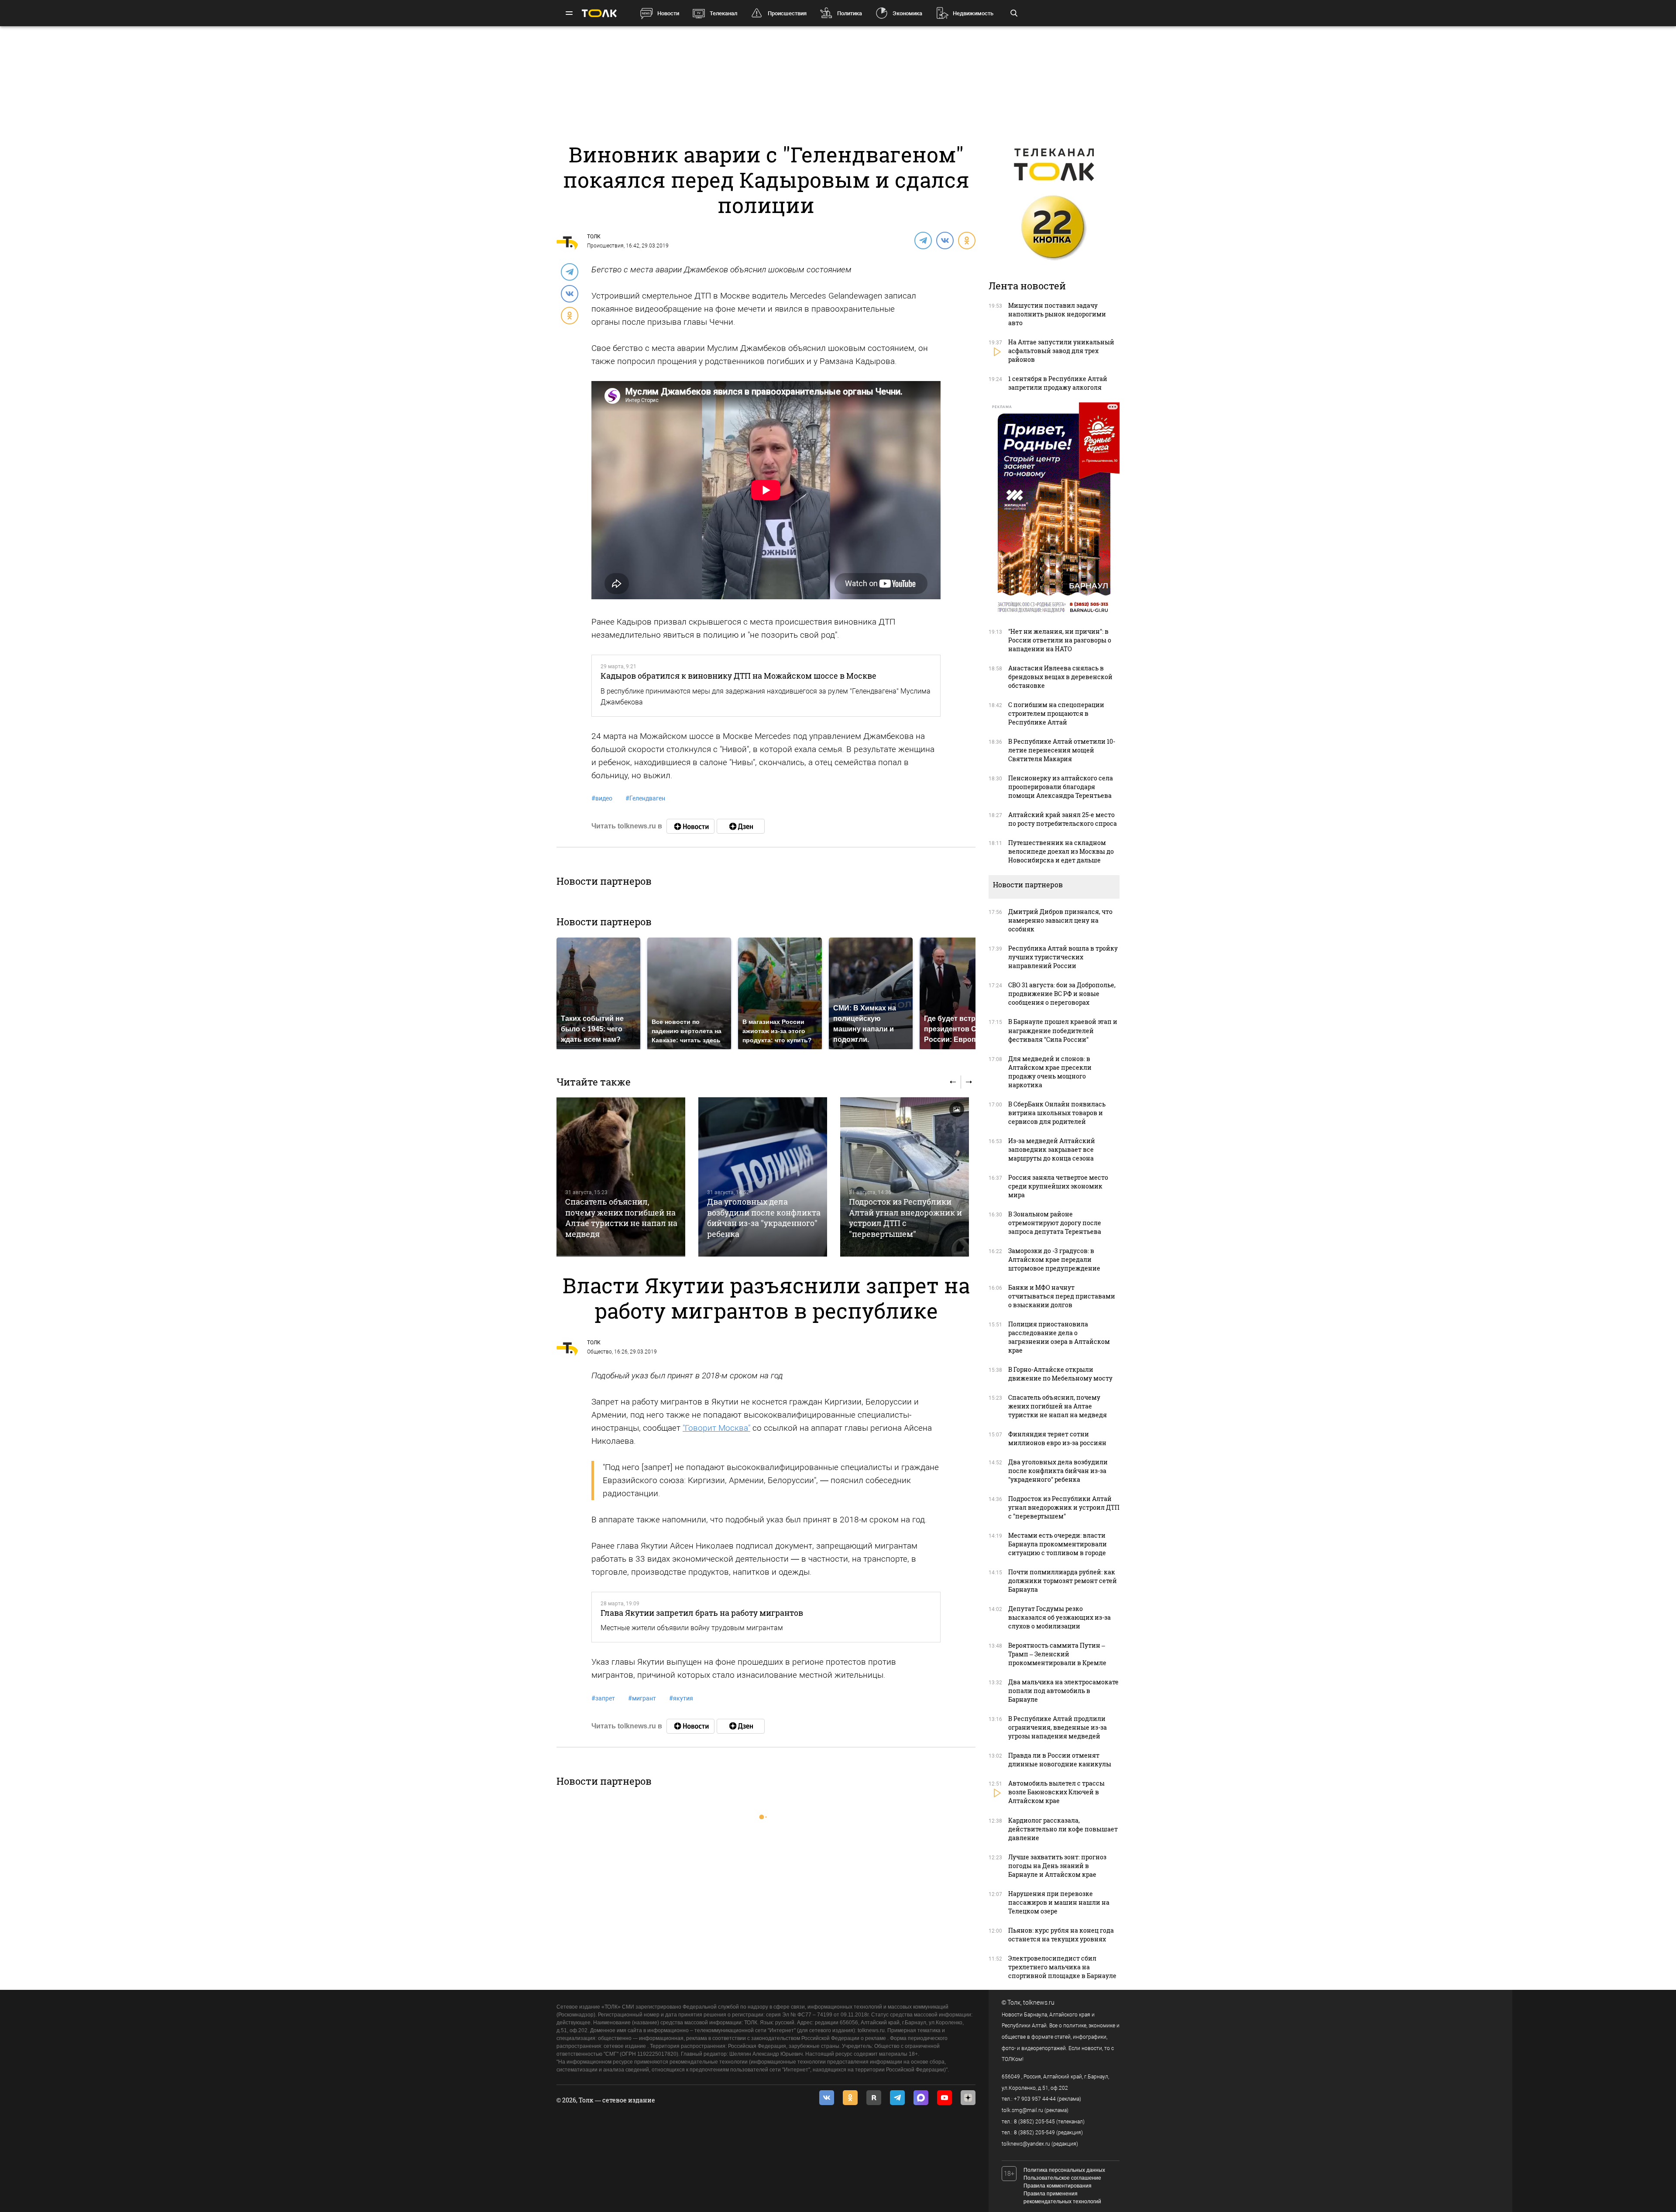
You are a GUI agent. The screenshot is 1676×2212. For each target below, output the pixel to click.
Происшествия (787, 13)
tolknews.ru (1039, 2002)
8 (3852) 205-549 (1034, 2133)
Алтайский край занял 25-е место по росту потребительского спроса (1063, 819)
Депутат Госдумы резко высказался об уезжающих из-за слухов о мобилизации (1060, 1617)
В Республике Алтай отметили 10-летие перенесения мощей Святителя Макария (1062, 750)
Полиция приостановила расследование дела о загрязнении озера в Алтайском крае (1059, 1337)
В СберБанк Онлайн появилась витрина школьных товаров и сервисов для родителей (1057, 1113)
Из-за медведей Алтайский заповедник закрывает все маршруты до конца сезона (1052, 1149)
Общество (599, 1352)
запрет (603, 1698)
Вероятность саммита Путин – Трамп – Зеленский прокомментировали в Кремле (1057, 1654)
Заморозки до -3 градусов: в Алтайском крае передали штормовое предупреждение (1054, 1259)
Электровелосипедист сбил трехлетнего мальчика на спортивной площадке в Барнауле (1062, 1967)
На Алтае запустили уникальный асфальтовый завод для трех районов (1061, 351)
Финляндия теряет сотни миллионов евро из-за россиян (1057, 1438)
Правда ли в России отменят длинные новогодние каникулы (1060, 1760)
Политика (850, 13)
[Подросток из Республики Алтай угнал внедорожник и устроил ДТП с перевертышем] (905, 1177)
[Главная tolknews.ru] (599, 13)
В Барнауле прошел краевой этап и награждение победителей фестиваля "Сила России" (1063, 1030)
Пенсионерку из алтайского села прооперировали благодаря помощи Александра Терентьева (1061, 787)
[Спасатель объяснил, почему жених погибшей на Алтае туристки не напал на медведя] (621, 1177)
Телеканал (723, 13)
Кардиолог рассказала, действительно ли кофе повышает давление (1063, 1829)
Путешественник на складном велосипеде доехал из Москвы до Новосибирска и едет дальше (1061, 851)
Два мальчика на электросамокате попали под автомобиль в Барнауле (1063, 1691)
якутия (681, 1698)
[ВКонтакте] (944, 240)
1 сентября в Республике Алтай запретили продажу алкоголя (1058, 383)
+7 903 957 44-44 (1035, 2099)
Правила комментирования (1058, 2186)
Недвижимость (973, 13)
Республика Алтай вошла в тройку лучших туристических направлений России (1063, 957)
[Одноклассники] (966, 240)
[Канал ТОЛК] (741, 826)
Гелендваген (645, 798)
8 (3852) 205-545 (1034, 2122)
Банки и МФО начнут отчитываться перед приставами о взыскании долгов (1062, 1296)
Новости (668, 13)
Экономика (907, 13)
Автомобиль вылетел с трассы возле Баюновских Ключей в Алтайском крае (1056, 1792)
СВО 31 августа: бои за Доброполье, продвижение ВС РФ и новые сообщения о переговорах (1062, 994)
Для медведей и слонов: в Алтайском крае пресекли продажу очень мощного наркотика (1050, 1072)
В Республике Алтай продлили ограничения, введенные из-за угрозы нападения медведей (1058, 1727)
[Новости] (690, 826)
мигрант (642, 1698)
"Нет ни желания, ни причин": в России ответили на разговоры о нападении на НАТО (1060, 640)
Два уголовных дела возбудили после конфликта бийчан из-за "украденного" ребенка (764, 1218)
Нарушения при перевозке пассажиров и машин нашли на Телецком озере (1059, 1902)
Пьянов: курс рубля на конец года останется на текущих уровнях (1061, 1935)
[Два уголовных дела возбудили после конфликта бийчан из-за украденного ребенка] (763, 1177)
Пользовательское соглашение (1062, 2178)
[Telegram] (923, 240)
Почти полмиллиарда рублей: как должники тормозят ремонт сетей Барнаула (1063, 1581)
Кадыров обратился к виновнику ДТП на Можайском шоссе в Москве (738, 676)
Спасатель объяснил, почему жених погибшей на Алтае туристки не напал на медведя (621, 1218)
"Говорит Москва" (716, 1428)
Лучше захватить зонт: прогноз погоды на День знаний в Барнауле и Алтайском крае (1057, 1866)
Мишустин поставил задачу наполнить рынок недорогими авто (1057, 314)
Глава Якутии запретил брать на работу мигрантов (702, 1613)
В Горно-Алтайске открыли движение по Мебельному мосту (1060, 1374)
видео (602, 798)
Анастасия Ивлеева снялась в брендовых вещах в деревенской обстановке (1060, 677)
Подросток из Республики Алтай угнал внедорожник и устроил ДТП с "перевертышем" (905, 1218)
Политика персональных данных (1064, 2170)
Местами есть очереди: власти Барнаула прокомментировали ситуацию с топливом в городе (1058, 1544)
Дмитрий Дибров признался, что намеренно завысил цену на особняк (1060, 920)
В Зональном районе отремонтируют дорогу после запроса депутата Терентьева (1055, 1223)
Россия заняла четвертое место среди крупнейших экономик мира (1058, 1186)
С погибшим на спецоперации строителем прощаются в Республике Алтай (1056, 713)
